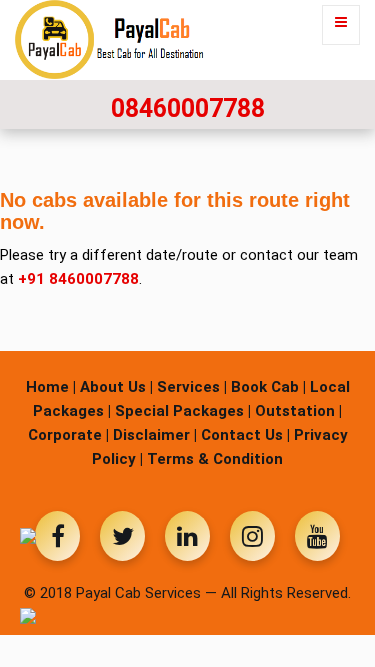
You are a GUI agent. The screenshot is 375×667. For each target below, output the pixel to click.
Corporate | (68, 435)
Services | (192, 387)
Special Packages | (183, 411)
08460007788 (188, 108)
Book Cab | (268, 387)
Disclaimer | (155, 435)
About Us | (116, 387)
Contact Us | (245, 435)
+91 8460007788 (78, 279)
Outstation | (298, 411)
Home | (51, 387)
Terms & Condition (215, 459)
